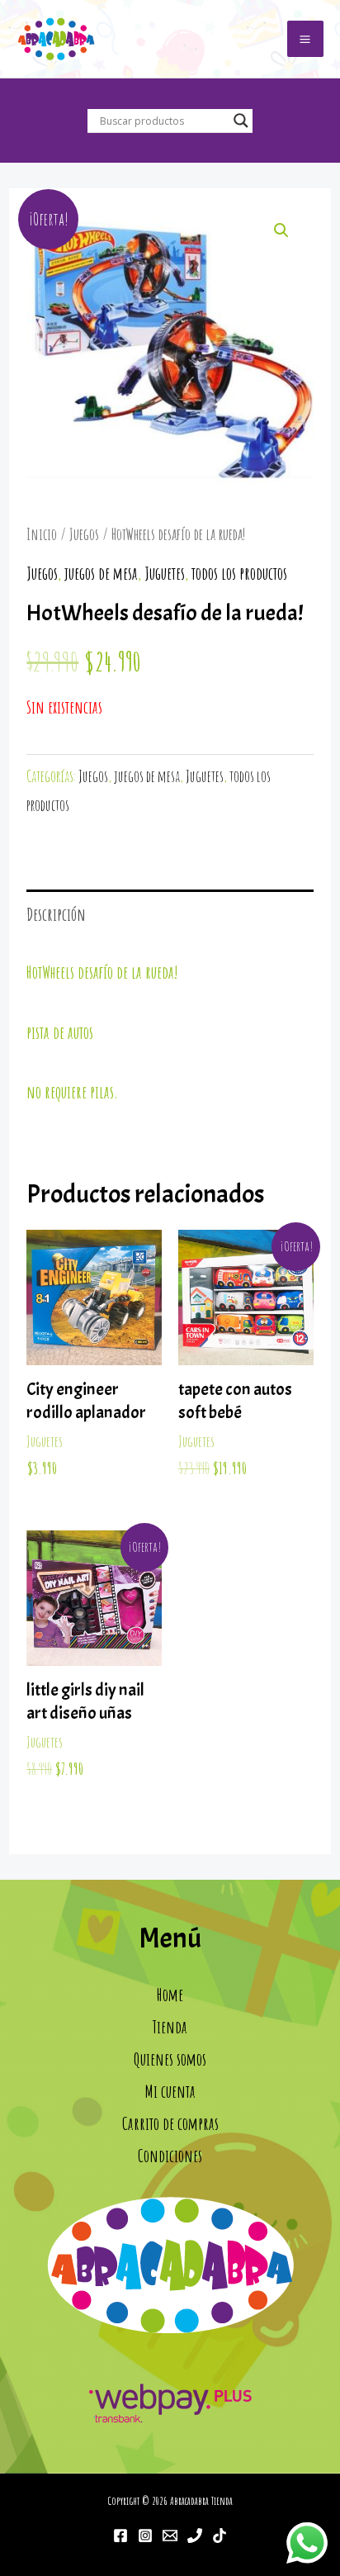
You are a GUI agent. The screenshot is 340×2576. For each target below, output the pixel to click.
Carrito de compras (170, 2123)
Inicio (42, 534)
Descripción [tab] (56, 914)
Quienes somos (170, 2059)
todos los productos (239, 573)
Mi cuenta (170, 2091)
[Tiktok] (220, 2536)
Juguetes (165, 573)
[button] (281, 230)
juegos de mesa (101, 573)
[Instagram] (145, 2536)
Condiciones (170, 2156)
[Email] (170, 2536)
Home (170, 1995)
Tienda (170, 2027)
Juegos (84, 534)
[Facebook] (120, 2536)
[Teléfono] (195, 2536)
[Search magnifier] (241, 121)
